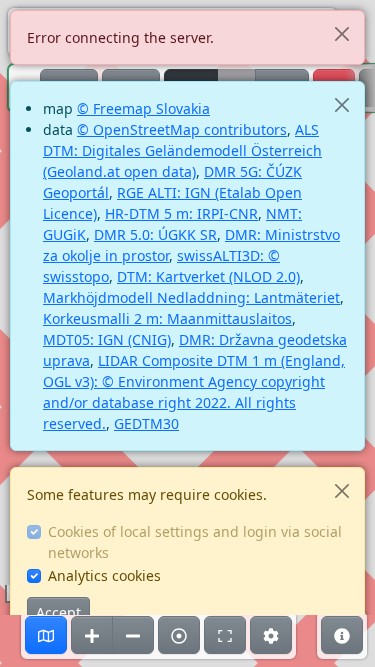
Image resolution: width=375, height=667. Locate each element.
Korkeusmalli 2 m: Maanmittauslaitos (167, 318)
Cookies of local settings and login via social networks (195, 542)
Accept (58, 612)
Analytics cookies (104, 575)
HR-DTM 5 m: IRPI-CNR (181, 213)
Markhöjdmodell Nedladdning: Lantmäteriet (191, 297)
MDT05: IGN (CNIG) (107, 339)
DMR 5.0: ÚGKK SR (155, 234)
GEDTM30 (146, 423)
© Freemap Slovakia (143, 108)
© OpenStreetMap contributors (182, 129)
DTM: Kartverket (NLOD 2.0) (208, 276)
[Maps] (46, 635)
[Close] (341, 33)
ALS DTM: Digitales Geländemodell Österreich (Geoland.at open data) (182, 150)
